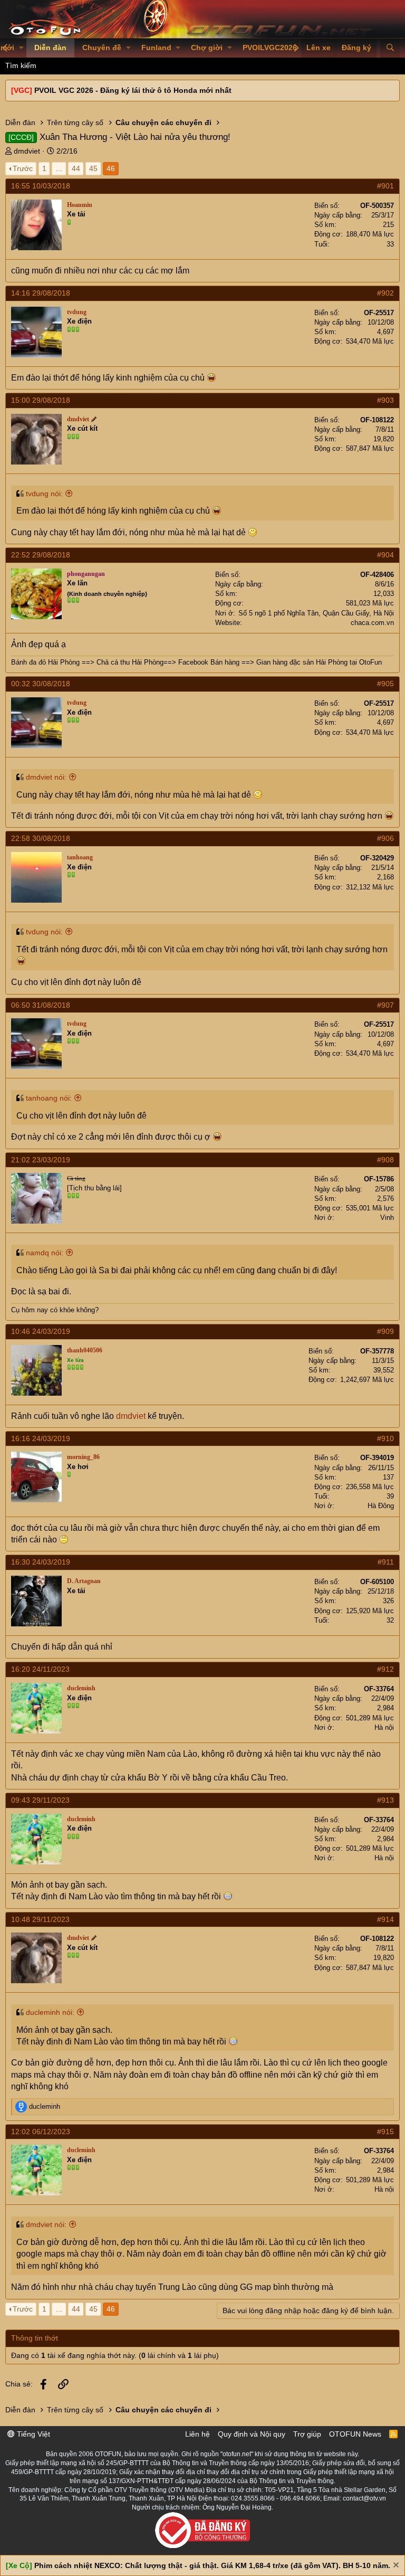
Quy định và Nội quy (252, 2434)
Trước (23, 168)
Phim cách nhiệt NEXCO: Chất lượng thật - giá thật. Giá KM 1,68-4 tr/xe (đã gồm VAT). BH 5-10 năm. (212, 2565)
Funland (156, 48)
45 (93, 168)
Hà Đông (381, 1506)
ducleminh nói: (50, 2012)
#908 (385, 1160)
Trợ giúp (307, 2434)
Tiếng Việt (32, 2434)
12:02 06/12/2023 (41, 2132)
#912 (385, 1669)
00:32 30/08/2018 (41, 684)
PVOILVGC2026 (270, 48)
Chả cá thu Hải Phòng (130, 662)
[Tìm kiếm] (390, 48)
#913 (385, 1800)
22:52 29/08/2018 (41, 555)
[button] (21, 48)
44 (76, 168)
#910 (385, 1438)
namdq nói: (45, 1253)
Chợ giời (207, 48)
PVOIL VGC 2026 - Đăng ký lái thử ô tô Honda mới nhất (133, 90)
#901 (385, 186)
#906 (385, 838)
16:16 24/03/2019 (41, 1438)
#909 (385, 1331)
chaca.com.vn (372, 623)
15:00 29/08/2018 (41, 400)
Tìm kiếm (21, 65)
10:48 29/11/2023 (40, 1919)
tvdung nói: (44, 494)
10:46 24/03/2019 (41, 1331)
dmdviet (27, 151)
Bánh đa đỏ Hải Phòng (45, 662)
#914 (385, 1919)
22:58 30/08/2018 (41, 838)
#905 (385, 684)
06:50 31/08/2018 (41, 1005)
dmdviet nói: (46, 777)
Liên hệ (197, 2434)
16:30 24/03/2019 (41, 1562)
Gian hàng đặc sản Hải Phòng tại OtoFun (319, 662)
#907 (385, 1005)
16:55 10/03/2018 (41, 186)
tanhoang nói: (49, 1098)
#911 (386, 1562)
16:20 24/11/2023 (40, 1669)
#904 (385, 555)
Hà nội (384, 1727)
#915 (385, 2132)
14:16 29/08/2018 (41, 293)
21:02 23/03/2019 (41, 1160)
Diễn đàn (50, 48)
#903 (385, 400)
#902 (385, 293)
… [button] (59, 168)
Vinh (387, 1218)
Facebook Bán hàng (209, 662)
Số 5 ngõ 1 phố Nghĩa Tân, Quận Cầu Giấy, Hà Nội (316, 613)
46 (111, 168)
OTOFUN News (355, 2434)
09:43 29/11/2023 (40, 1800)
